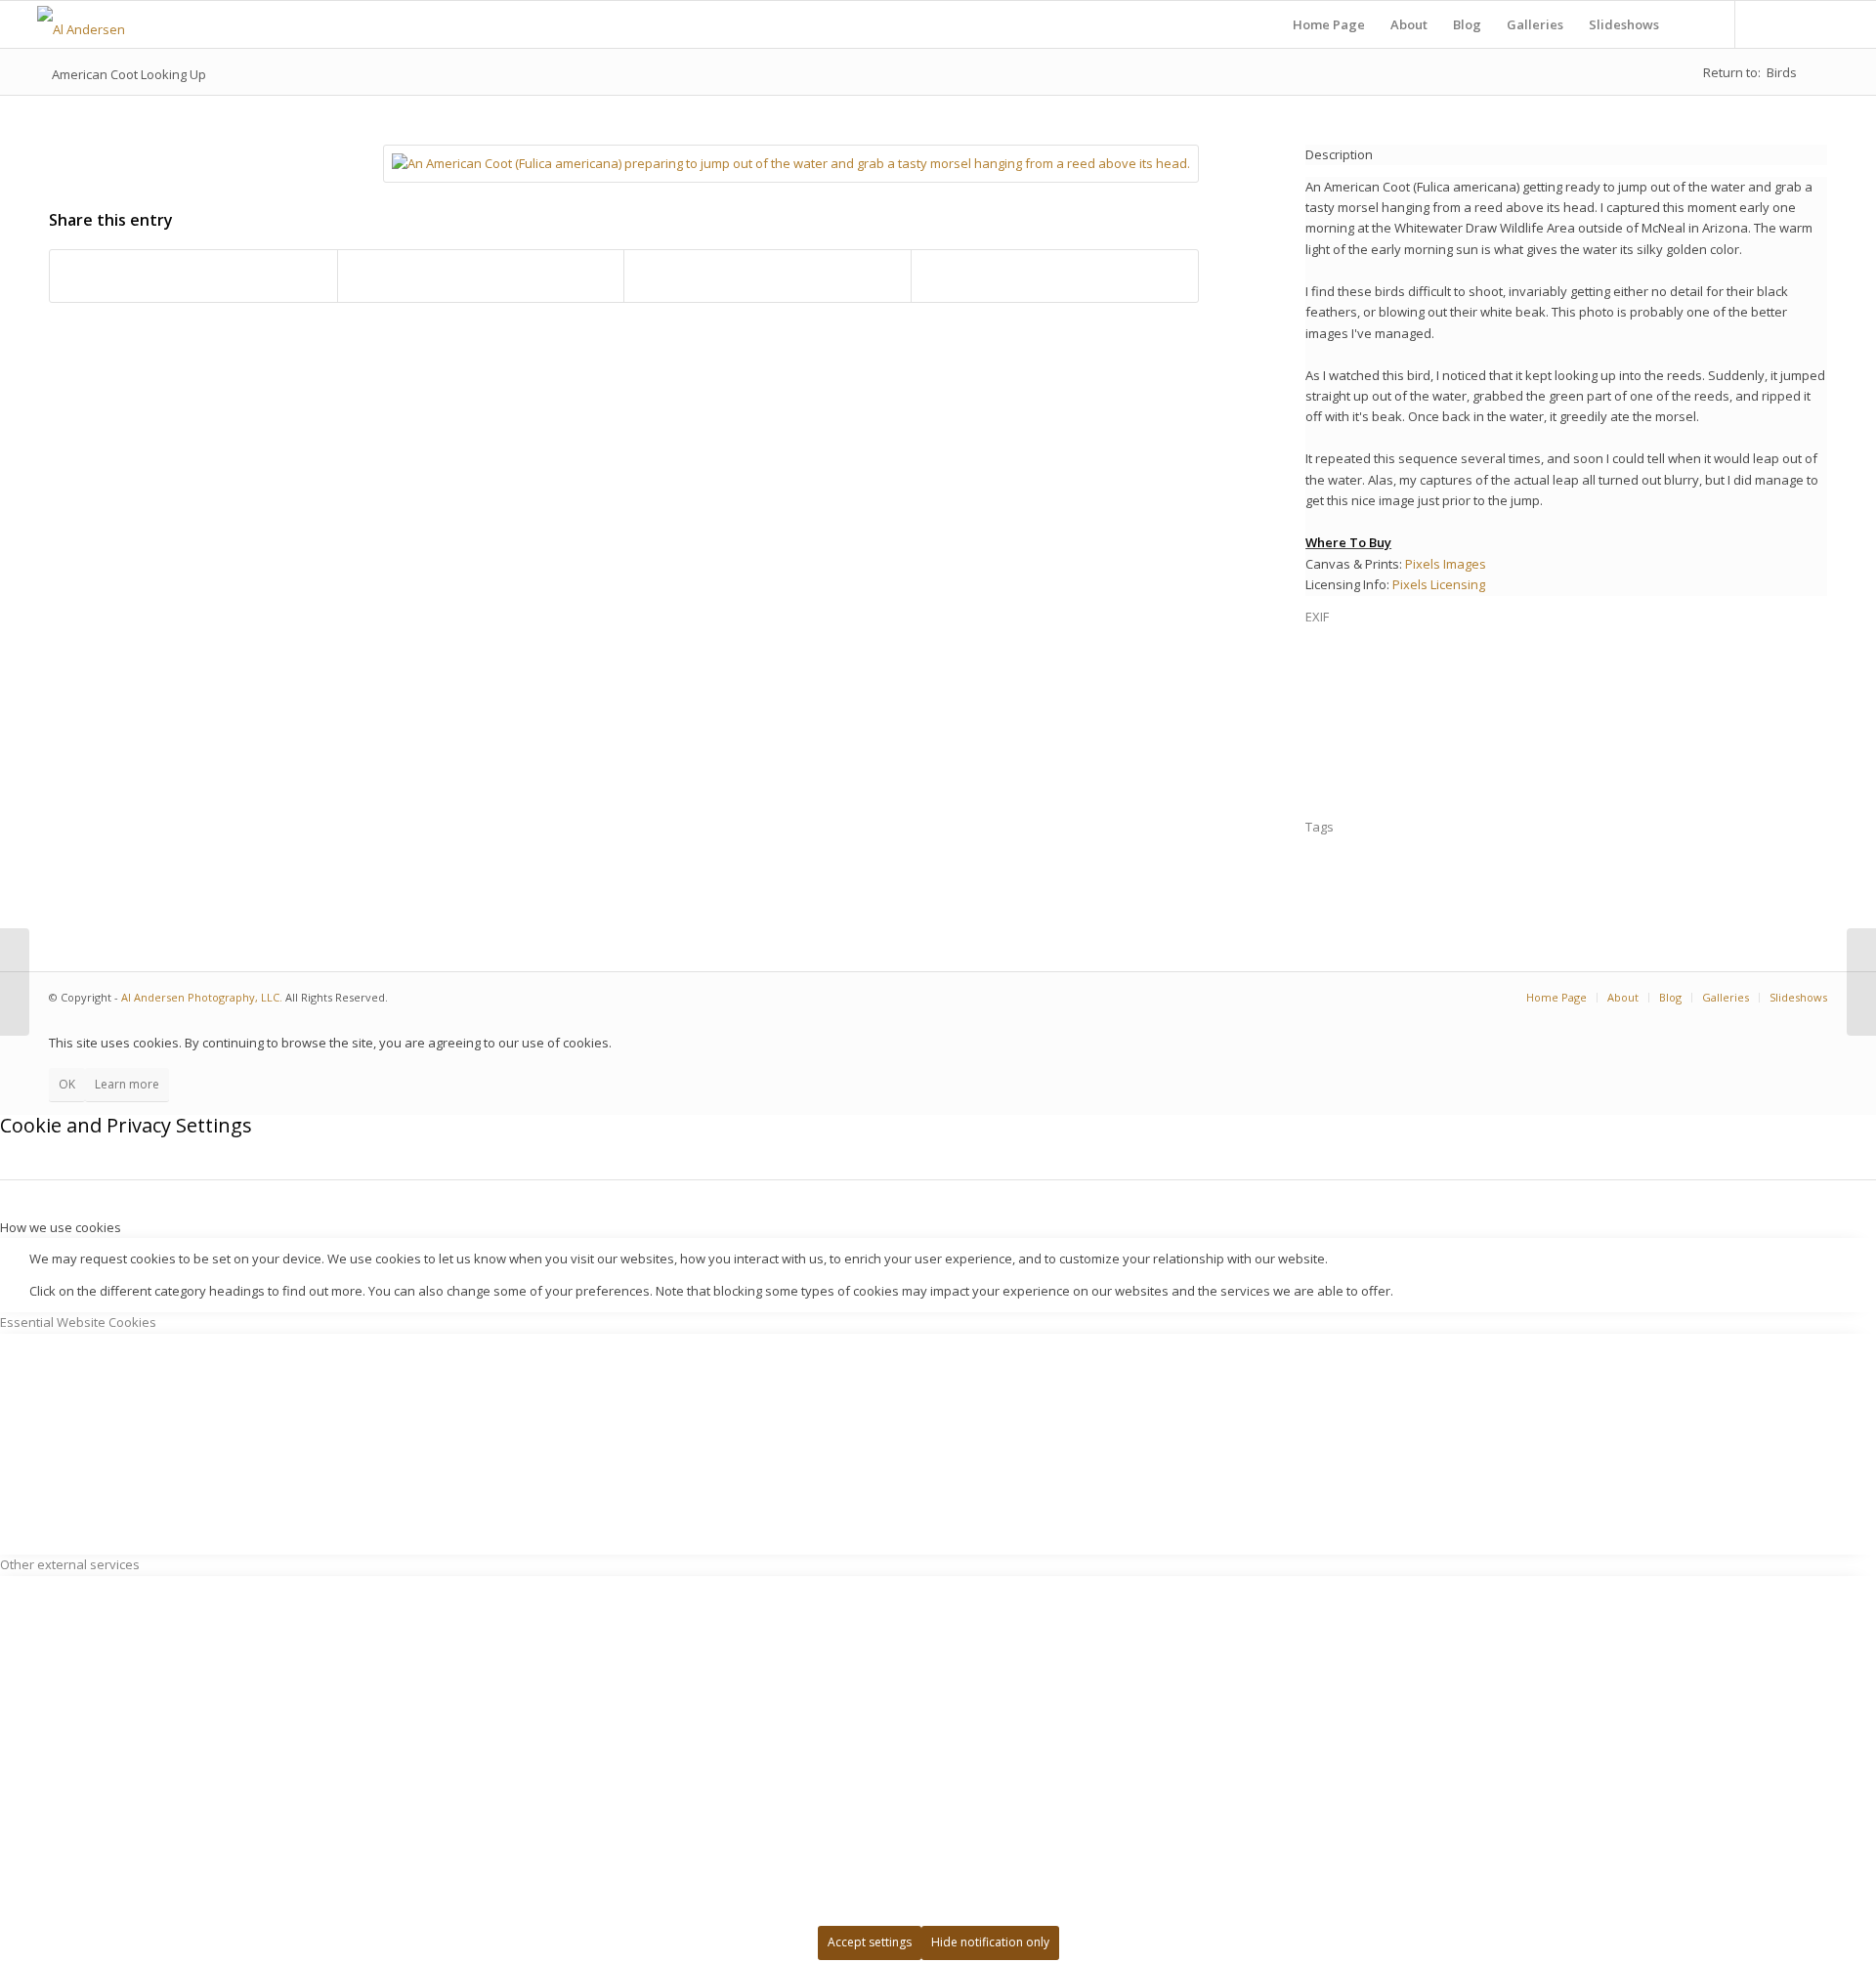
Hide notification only (990, 1942)
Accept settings (870, 1942)
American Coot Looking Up (129, 74)
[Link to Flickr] (1766, 23)
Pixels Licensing (1439, 584)
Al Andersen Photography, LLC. (202, 997)
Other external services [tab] (70, 1564)
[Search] (1691, 24)
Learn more (127, 1084)
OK (67, 1084)
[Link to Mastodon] (1795, 23)
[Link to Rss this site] (1824, 23)
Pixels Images (1446, 564)
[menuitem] (1329, 24)
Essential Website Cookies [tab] (78, 1322)
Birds (1782, 72)
